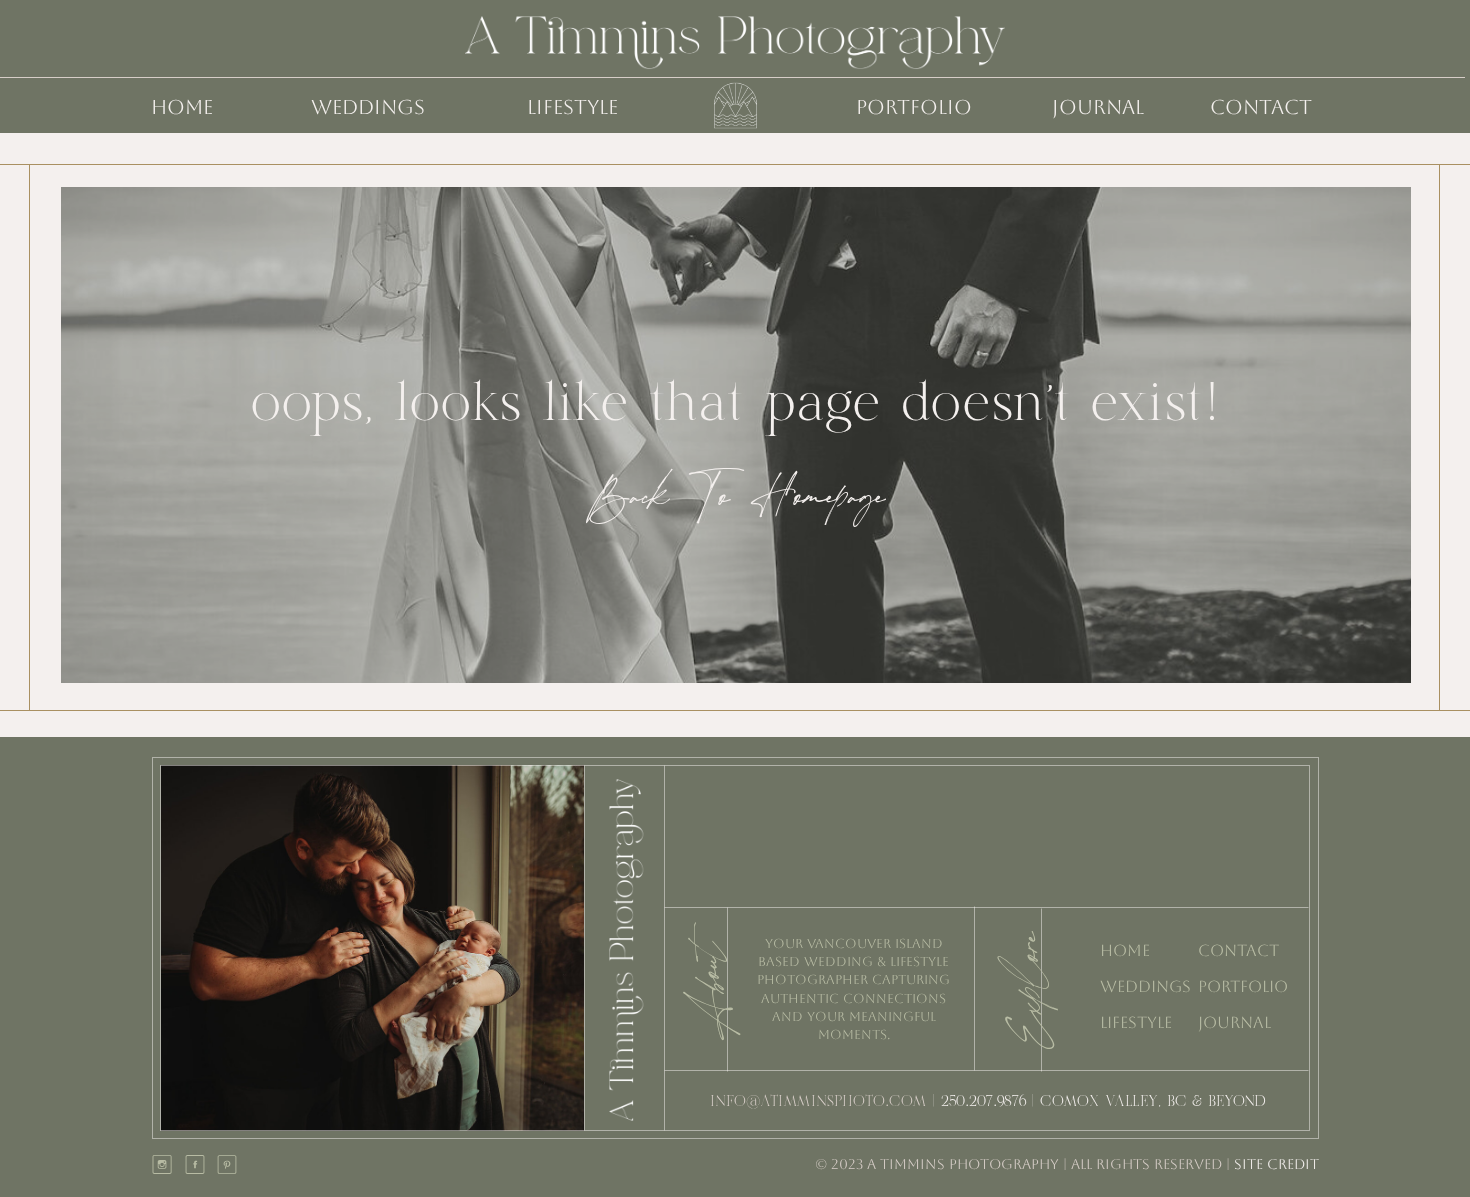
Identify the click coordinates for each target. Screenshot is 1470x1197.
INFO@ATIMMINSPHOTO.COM (818, 1102)
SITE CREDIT (1274, 1164)
